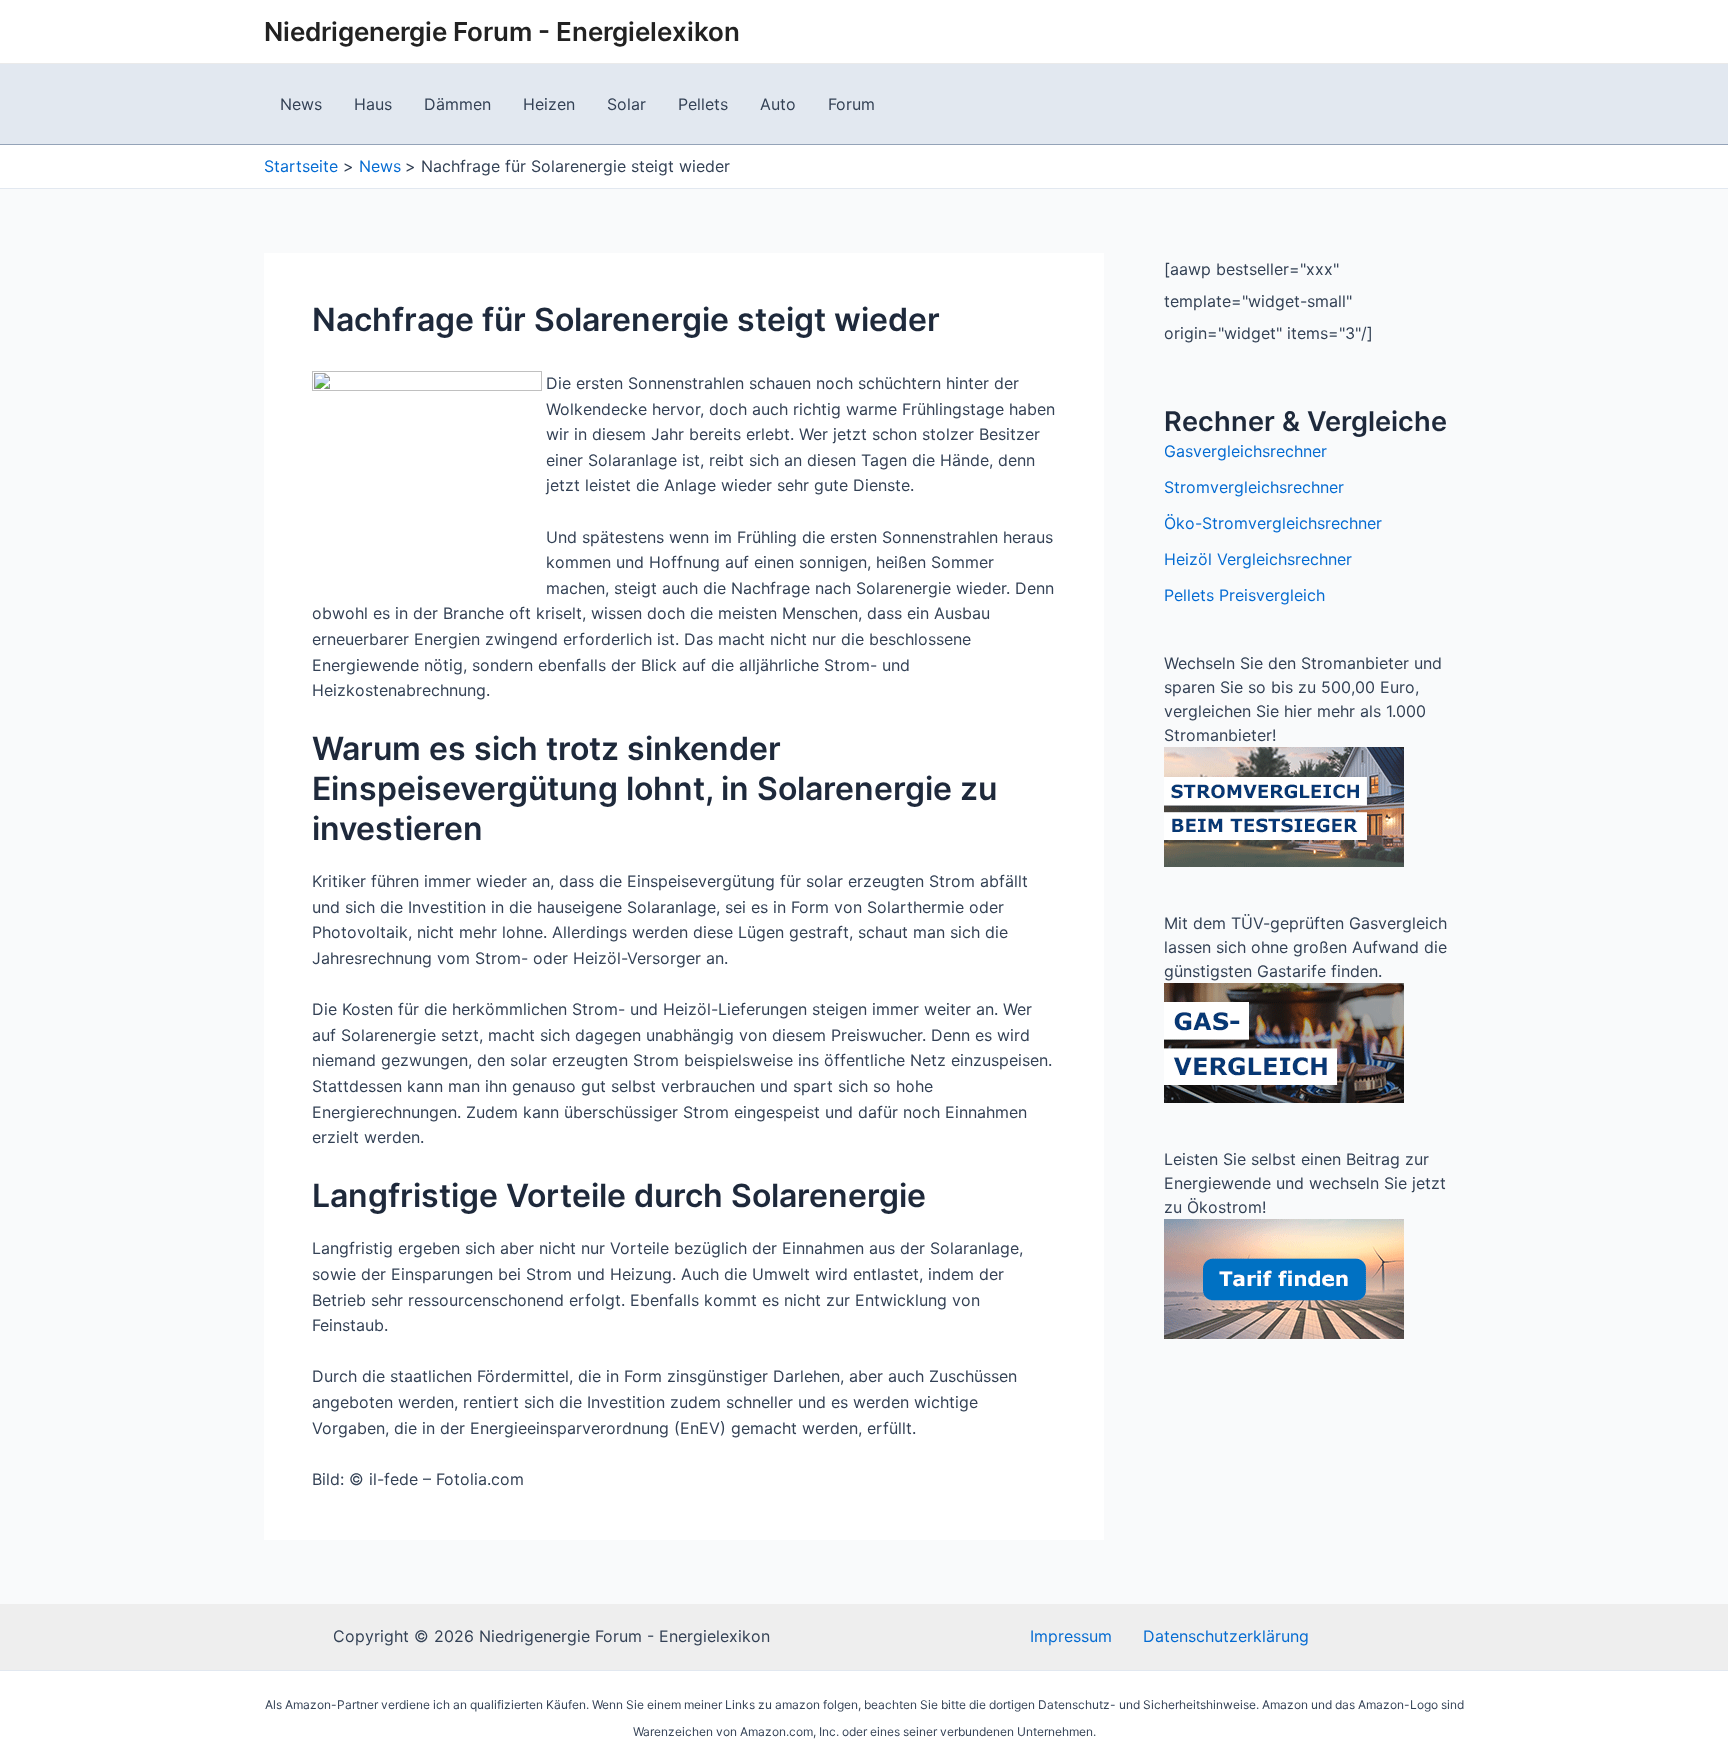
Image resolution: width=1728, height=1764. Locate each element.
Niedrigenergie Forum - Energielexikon (502, 31)
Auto (778, 104)
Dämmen (457, 104)
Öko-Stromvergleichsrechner (1273, 523)
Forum (851, 104)
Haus (373, 104)
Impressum (1071, 1636)
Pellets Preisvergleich (1244, 595)
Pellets (703, 104)
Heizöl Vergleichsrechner (1258, 559)
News (301, 104)
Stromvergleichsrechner (1254, 487)
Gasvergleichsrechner (1245, 451)
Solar (626, 104)
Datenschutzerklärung (1226, 1636)
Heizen (549, 104)
